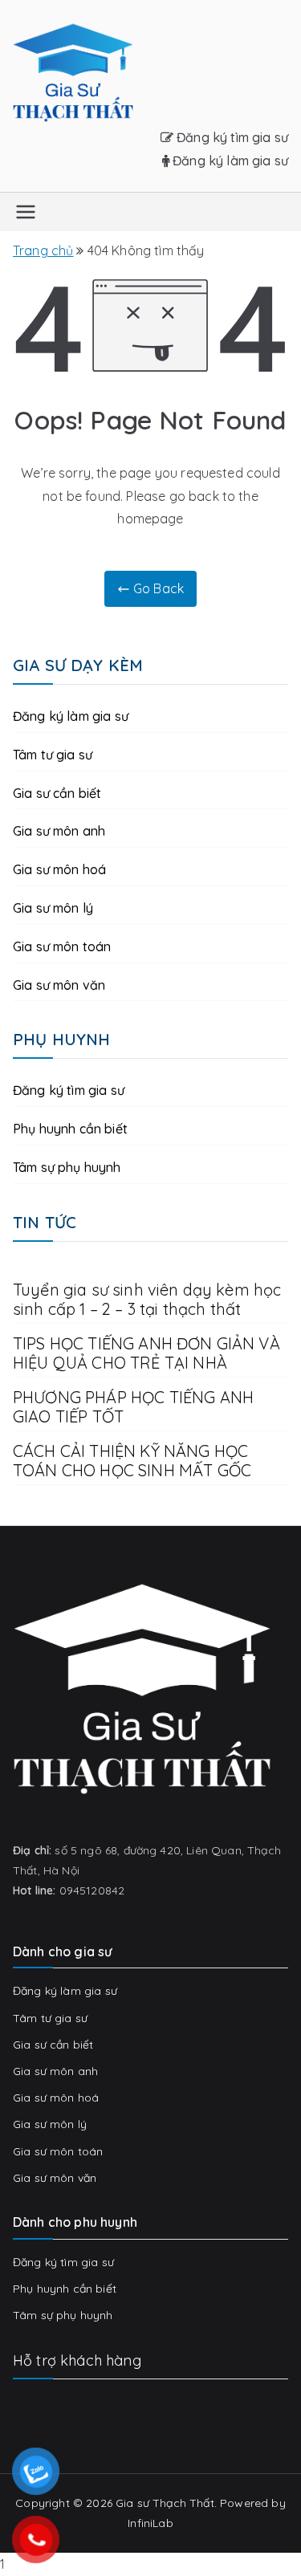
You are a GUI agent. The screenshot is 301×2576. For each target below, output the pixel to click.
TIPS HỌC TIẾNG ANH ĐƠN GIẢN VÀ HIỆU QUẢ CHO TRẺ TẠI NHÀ (146, 1353)
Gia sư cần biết (57, 793)
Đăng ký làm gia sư (229, 161)
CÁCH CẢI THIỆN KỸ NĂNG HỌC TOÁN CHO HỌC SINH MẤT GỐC (134, 1461)
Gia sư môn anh (59, 831)
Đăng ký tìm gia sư (231, 137)
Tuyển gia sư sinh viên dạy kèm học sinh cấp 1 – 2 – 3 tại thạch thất (147, 1300)
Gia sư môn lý (53, 908)
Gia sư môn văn (59, 985)
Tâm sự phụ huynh (67, 1167)
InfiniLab (150, 2523)
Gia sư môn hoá (59, 869)
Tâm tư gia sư (53, 755)
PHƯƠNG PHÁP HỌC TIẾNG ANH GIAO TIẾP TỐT (133, 1407)
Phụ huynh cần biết (70, 1129)
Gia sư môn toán (62, 946)
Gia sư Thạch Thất (165, 2503)
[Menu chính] (26, 212)
